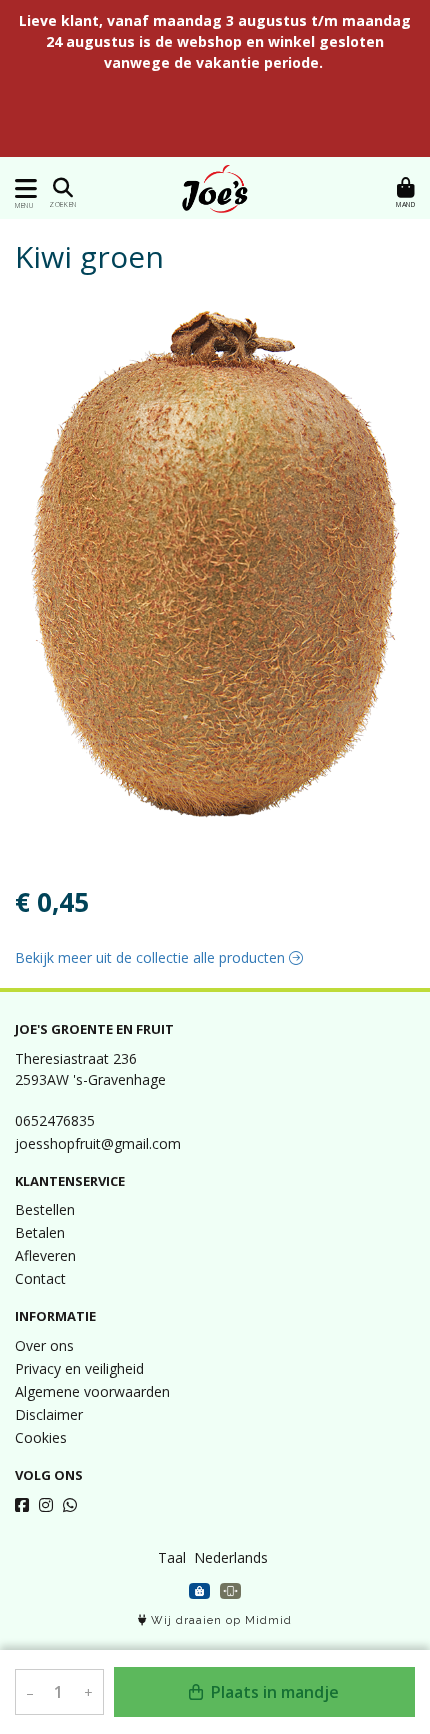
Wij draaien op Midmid (219, 1620)
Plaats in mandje (273, 1692)
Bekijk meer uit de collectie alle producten (152, 957)
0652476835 (55, 1120)
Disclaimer (49, 1414)
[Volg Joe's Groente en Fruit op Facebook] (22, 1505)
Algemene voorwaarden (92, 1391)
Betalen (40, 1232)
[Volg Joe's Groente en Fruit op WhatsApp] (70, 1505)
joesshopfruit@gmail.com (98, 1143)
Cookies (41, 1437)
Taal (172, 1557)
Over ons (44, 1345)
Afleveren (45, 1255)
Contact (40, 1278)
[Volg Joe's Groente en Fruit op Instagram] (46, 1505)
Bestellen (45, 1209)
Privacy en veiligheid (79, 1368)
